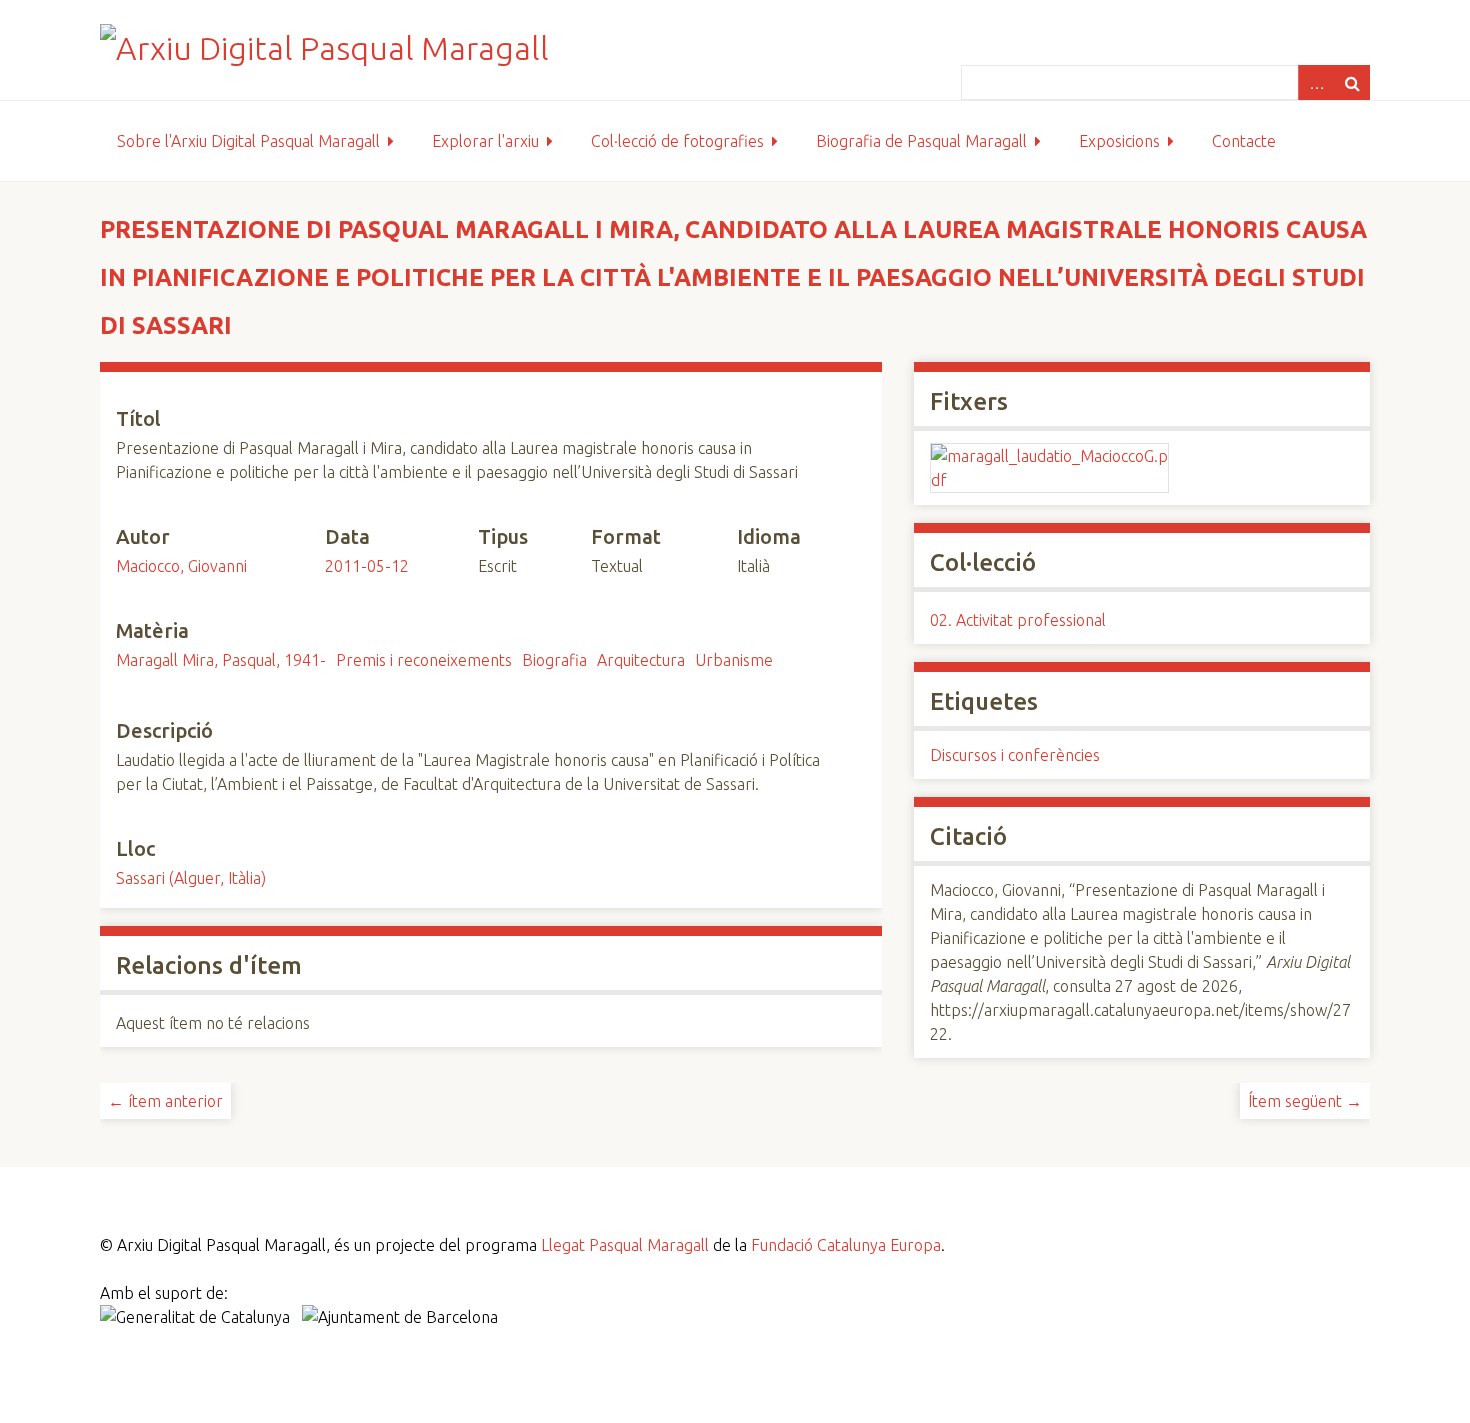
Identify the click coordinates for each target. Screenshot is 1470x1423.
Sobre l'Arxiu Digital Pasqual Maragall (248, 141)
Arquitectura (641, 660)
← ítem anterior (165, 1101)
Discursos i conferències (1015, 755)
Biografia (554, 660)
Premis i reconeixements (424, 660)
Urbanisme (734, 660)
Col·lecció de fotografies (677, 141)
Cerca (1352, 82)
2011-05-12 (367, 566)
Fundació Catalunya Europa (846, 1245)
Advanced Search (1316, 82)
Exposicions (1119, 141)
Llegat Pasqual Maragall (625, 1245)
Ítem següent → (1305, 1101)
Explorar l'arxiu (485, 141)
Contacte (1244, 141)
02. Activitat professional (1018, 620)
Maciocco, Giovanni (181, 566)
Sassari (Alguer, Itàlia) (191, 878)
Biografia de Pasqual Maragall (921, 141)
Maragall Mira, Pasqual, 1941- (221, 660)
